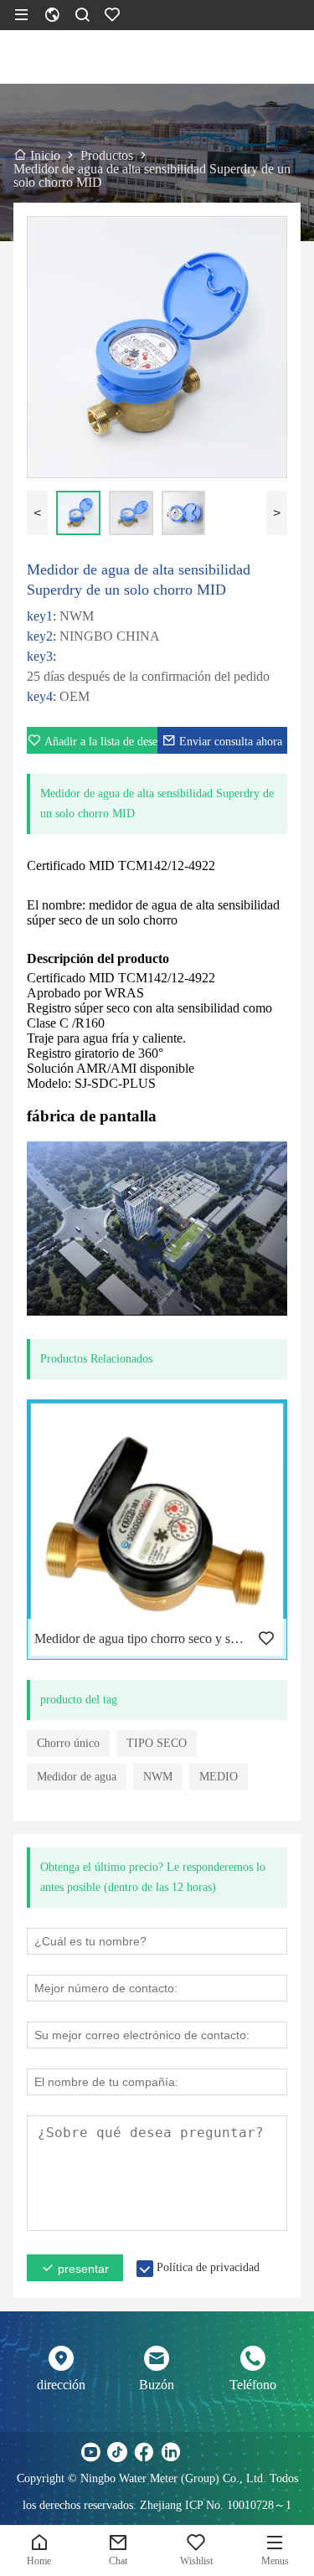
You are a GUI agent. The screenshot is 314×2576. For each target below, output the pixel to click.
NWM (158, 1777)
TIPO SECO (157, 1743)
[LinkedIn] (171, 2452)
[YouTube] (90, 2452)
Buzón (157, 2385)
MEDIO (219, 1777)
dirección (61, 2385)
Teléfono (253, 2385)
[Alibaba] (224, 2452)
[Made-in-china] (198, 2452)
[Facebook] (144, 2452)
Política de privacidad (208, 2267)
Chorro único (68, 1743)
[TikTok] (117, 2452)
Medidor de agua (77, 1777)
